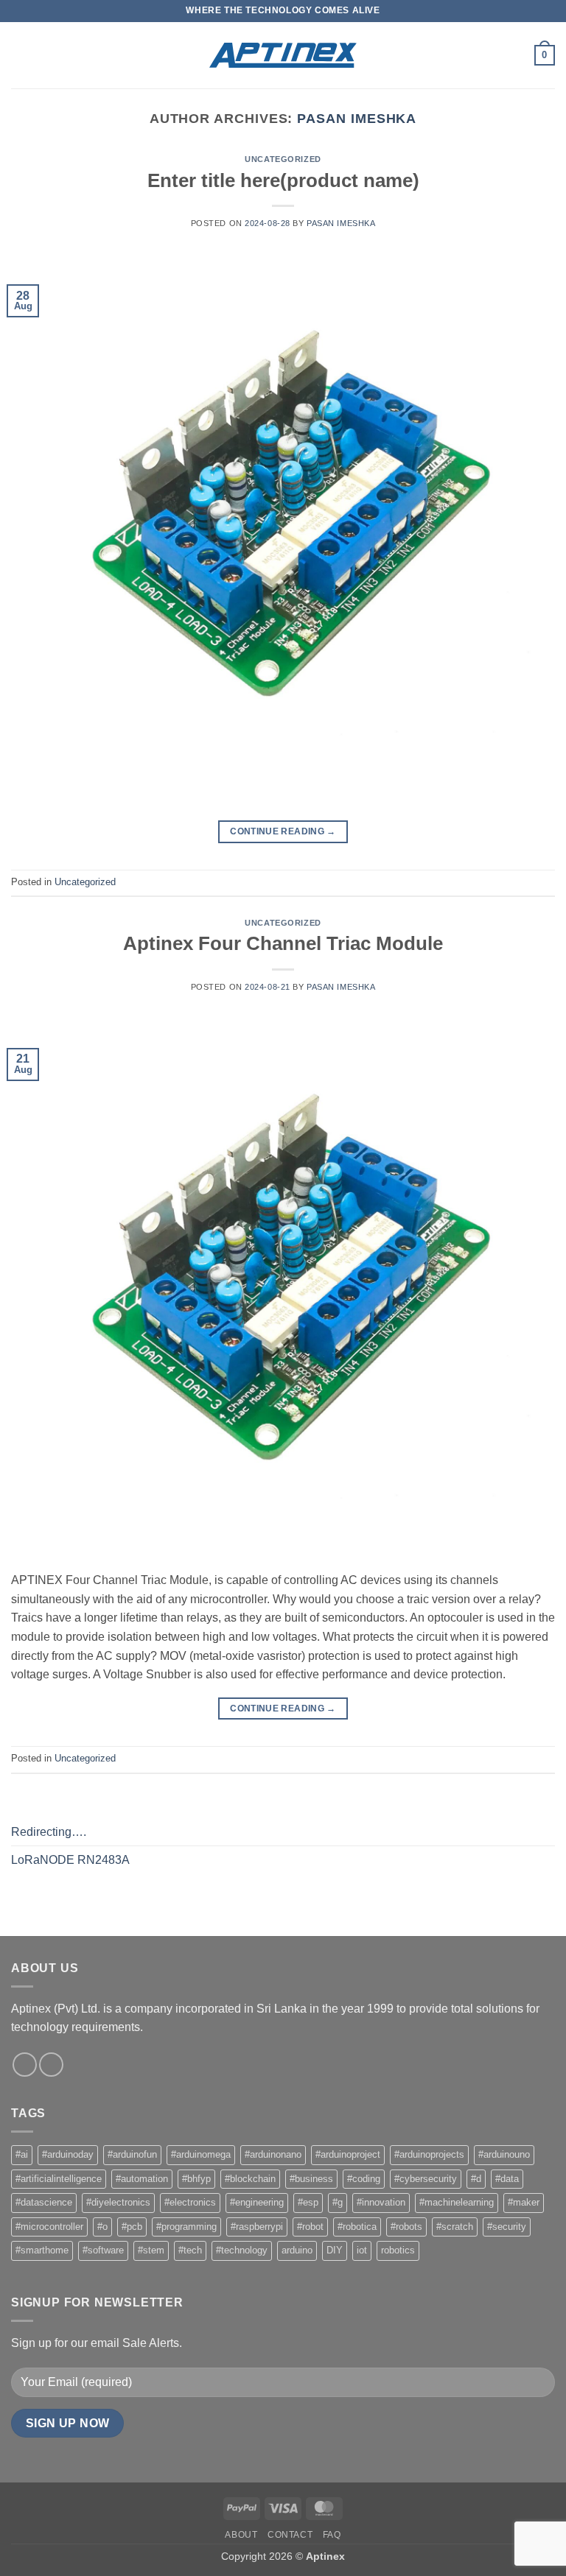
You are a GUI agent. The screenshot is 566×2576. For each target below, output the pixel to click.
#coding (364, 2179)
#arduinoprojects (429, 2154)
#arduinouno (504, 2154)
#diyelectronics (118, 2202)
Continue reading (283, 831)
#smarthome (42, 2250)
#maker (524, 2202)
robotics (398, 2250)
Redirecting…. (49, 1832)
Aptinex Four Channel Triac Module (283, 943)
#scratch (455, 2227)
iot (362, 2250)
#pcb (132, 2227)
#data (507, 2179)
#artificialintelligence (59, 2179)
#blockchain (250, 2179)
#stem (151, 2250)
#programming (186, 2227)
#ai (22, 2154)
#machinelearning (457, 2202)
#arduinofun (132, 2154)
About (241, 2535)
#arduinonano (273, 2154)
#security (507, 2227)
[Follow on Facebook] (25, 2065)
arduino (297, 2250)
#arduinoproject (348, 2154)
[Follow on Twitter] (51, 2065)
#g (338, 2202)
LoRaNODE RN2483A (70, 1860)
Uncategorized (283, 159)
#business (311, 2179)
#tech (190, 2250)
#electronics (190, 2202)
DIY (335, 2250)
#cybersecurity (426, 2179)
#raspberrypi (257, 2227)
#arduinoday (68, 2154)
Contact (290, 2535)
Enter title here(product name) (283, 180)
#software (103, 2250)
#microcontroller (49, 2227)
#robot (310, 2227)
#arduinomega (201, 2154)
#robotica (357, 2227)
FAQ (332, 2535)
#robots (406, 2227)
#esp (308, 2202)
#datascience (44, 2202)
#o (102, 2227)
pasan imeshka (357, 118)
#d (476, 2179)
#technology (242, 2250)
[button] (20, 55)
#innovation (381, 2202)
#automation (142, 2179)
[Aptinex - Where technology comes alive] (283, 55)
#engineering (257, 2202)
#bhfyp (196, 2179)
